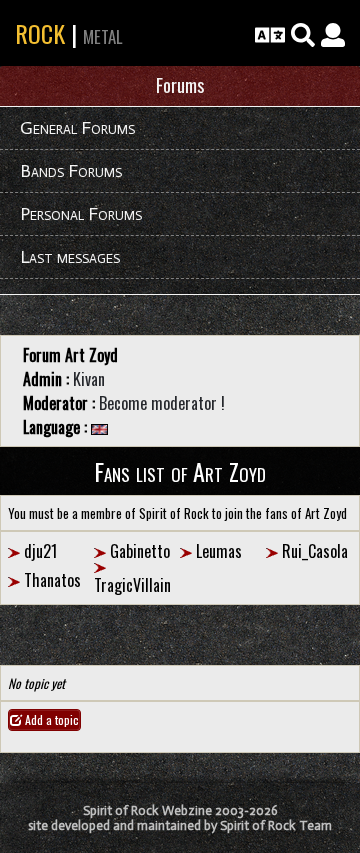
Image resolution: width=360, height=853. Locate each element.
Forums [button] (180, 85)
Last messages (70, 257)
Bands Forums (71, 171)
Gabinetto (140, 551)
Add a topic (50, 719)
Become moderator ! (162, 403)
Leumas (219, 551)
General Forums (77, 128)
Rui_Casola (315, 551)
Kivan (89, 379)
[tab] (180, 86)
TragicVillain (132, 585)
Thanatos (52, 580)
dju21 (40, 551)
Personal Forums (81, 214)
